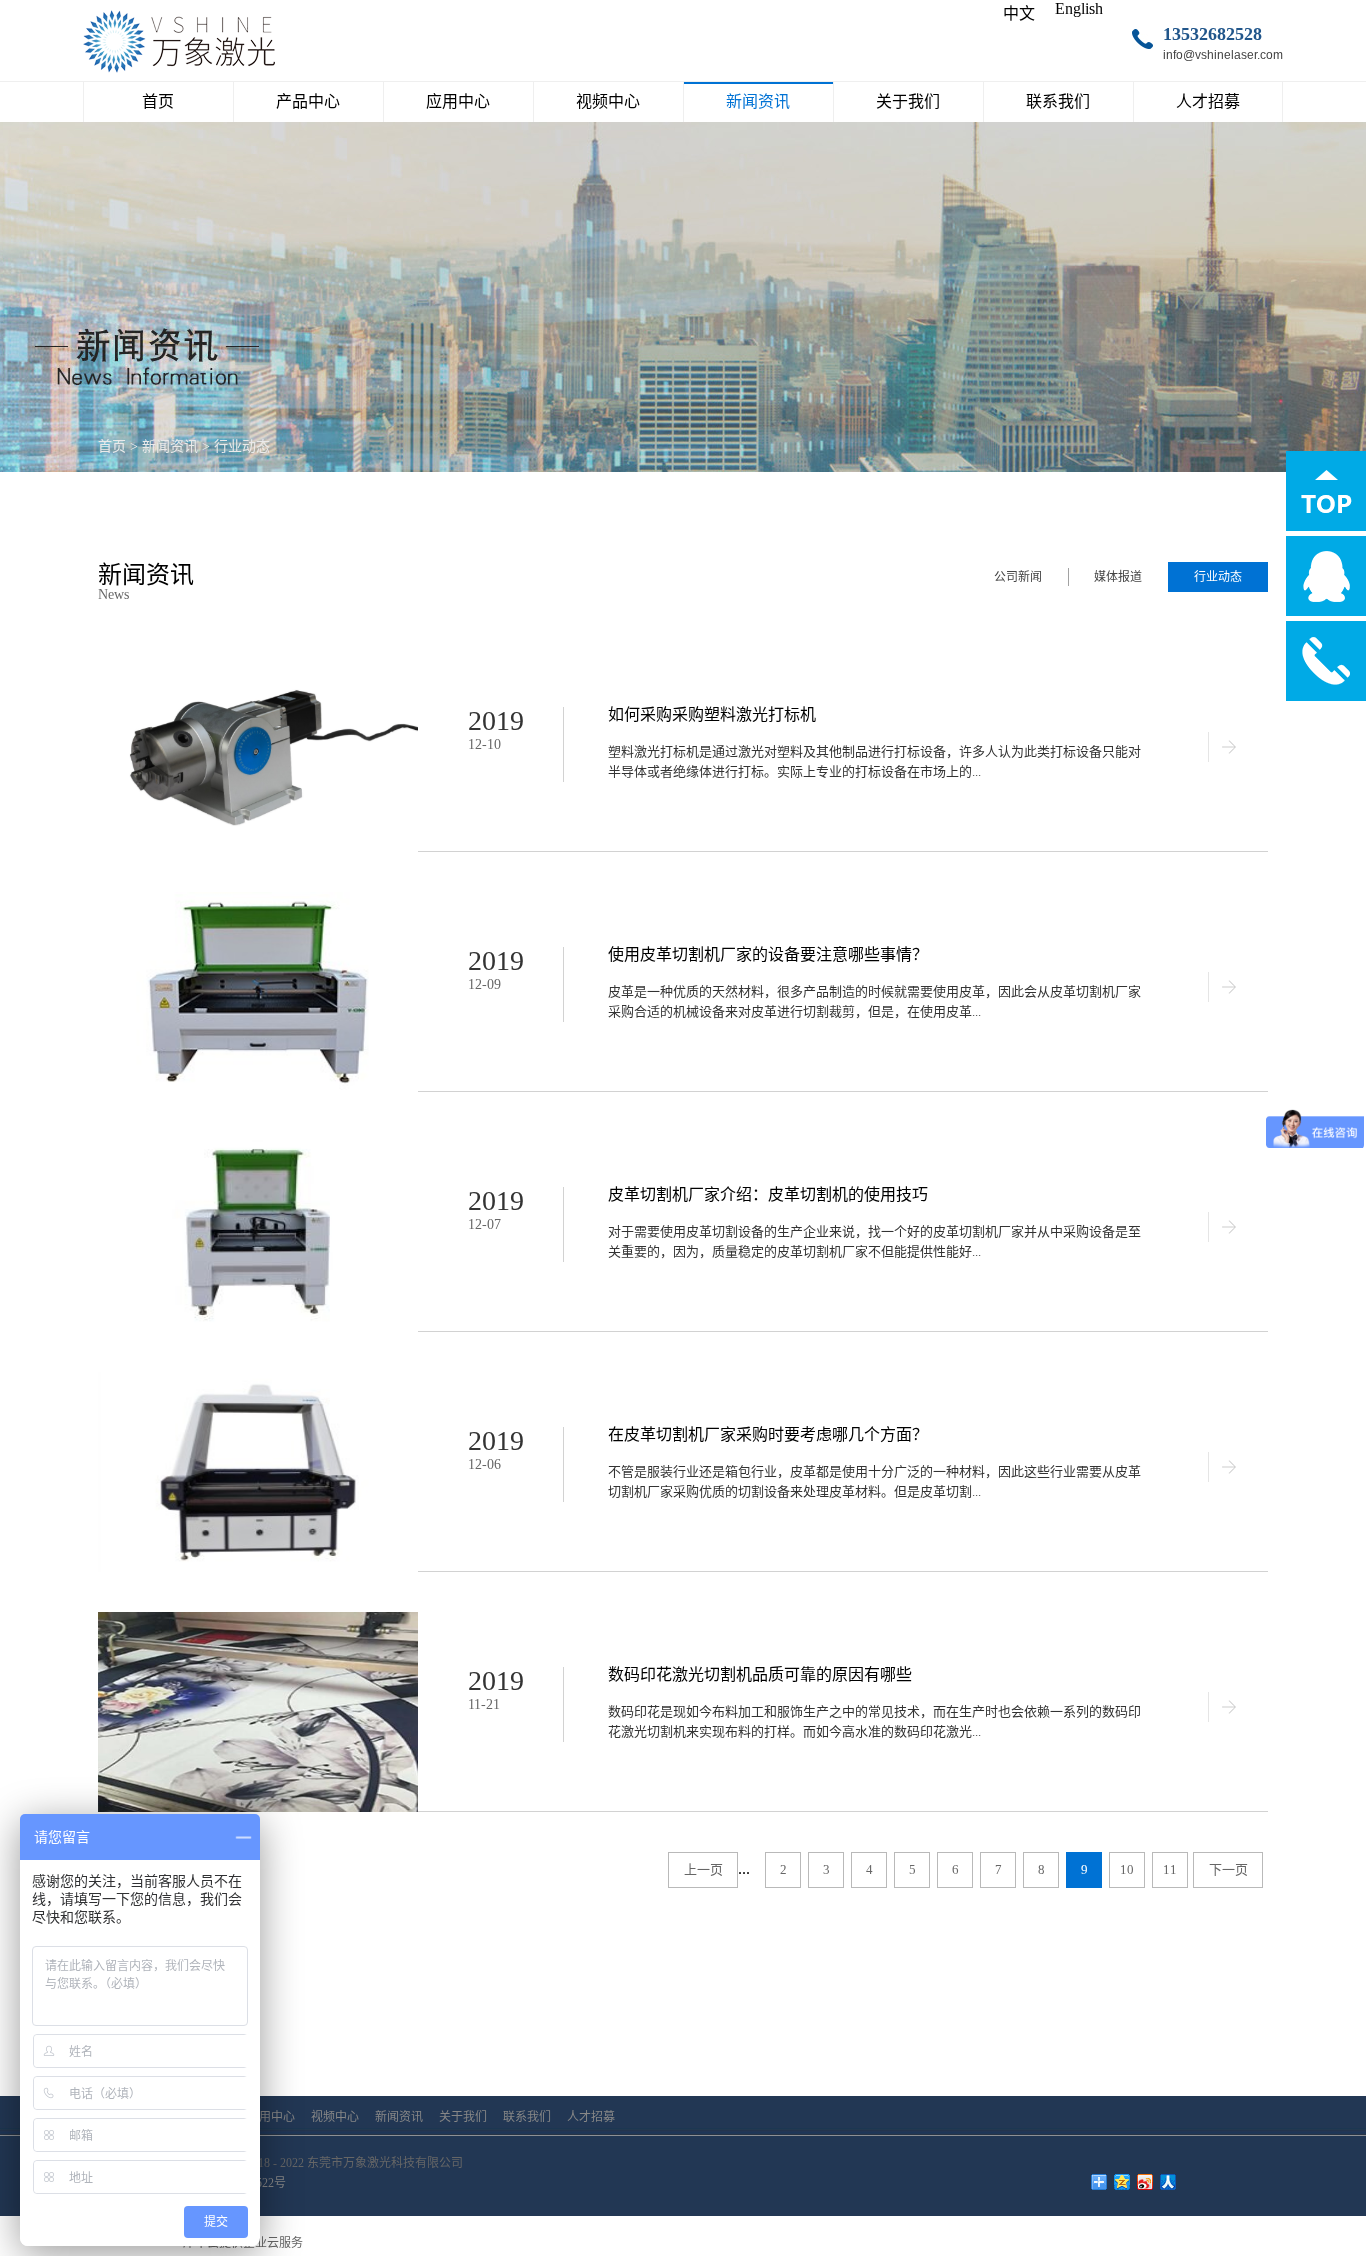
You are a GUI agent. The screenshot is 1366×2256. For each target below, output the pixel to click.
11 (1170, 1869)
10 (1127, 1869)
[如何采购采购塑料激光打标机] (258, 660)
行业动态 (242, 446)
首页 (158, 101)
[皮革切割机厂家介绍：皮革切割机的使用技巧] (258, 1140)
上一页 (703, 1869)
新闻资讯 (170, 446)
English (1079, 8)
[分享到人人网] (1168, 2182)
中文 (1019, 13)
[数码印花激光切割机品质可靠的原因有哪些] (258, 1620)
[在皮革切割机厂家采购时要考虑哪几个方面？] (258, 1380)
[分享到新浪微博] (1145, 2182)
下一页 (1228, 1869)
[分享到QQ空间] (1122, 2182)
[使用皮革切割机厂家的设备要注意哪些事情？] (258, 900)
